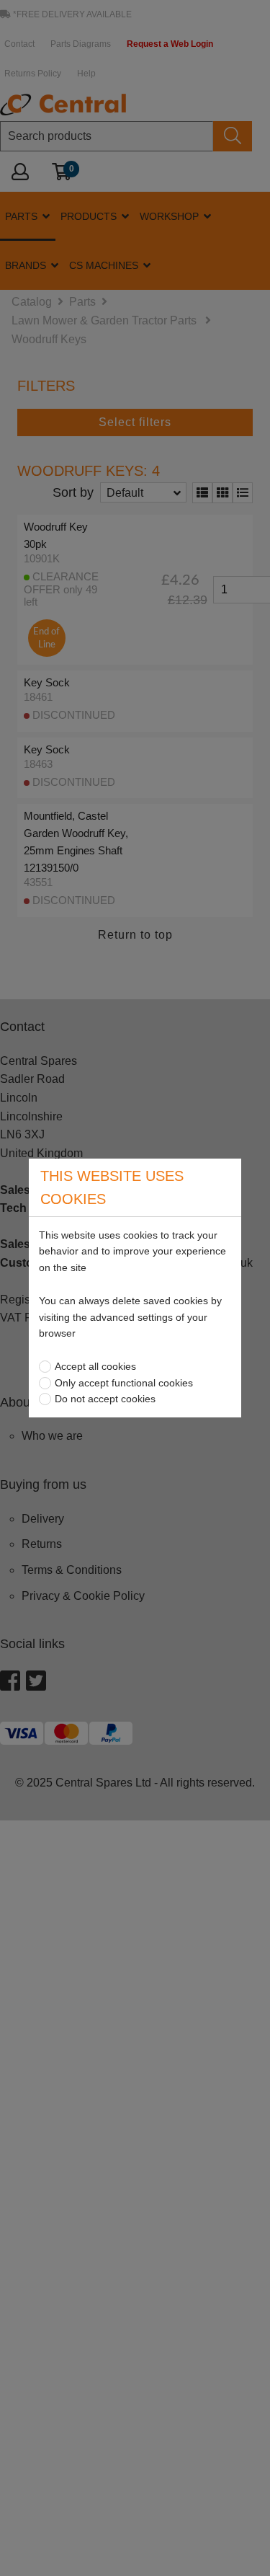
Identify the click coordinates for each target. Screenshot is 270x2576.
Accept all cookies (95, 1366)
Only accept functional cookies (124, 1383)
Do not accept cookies (105, 1399)
